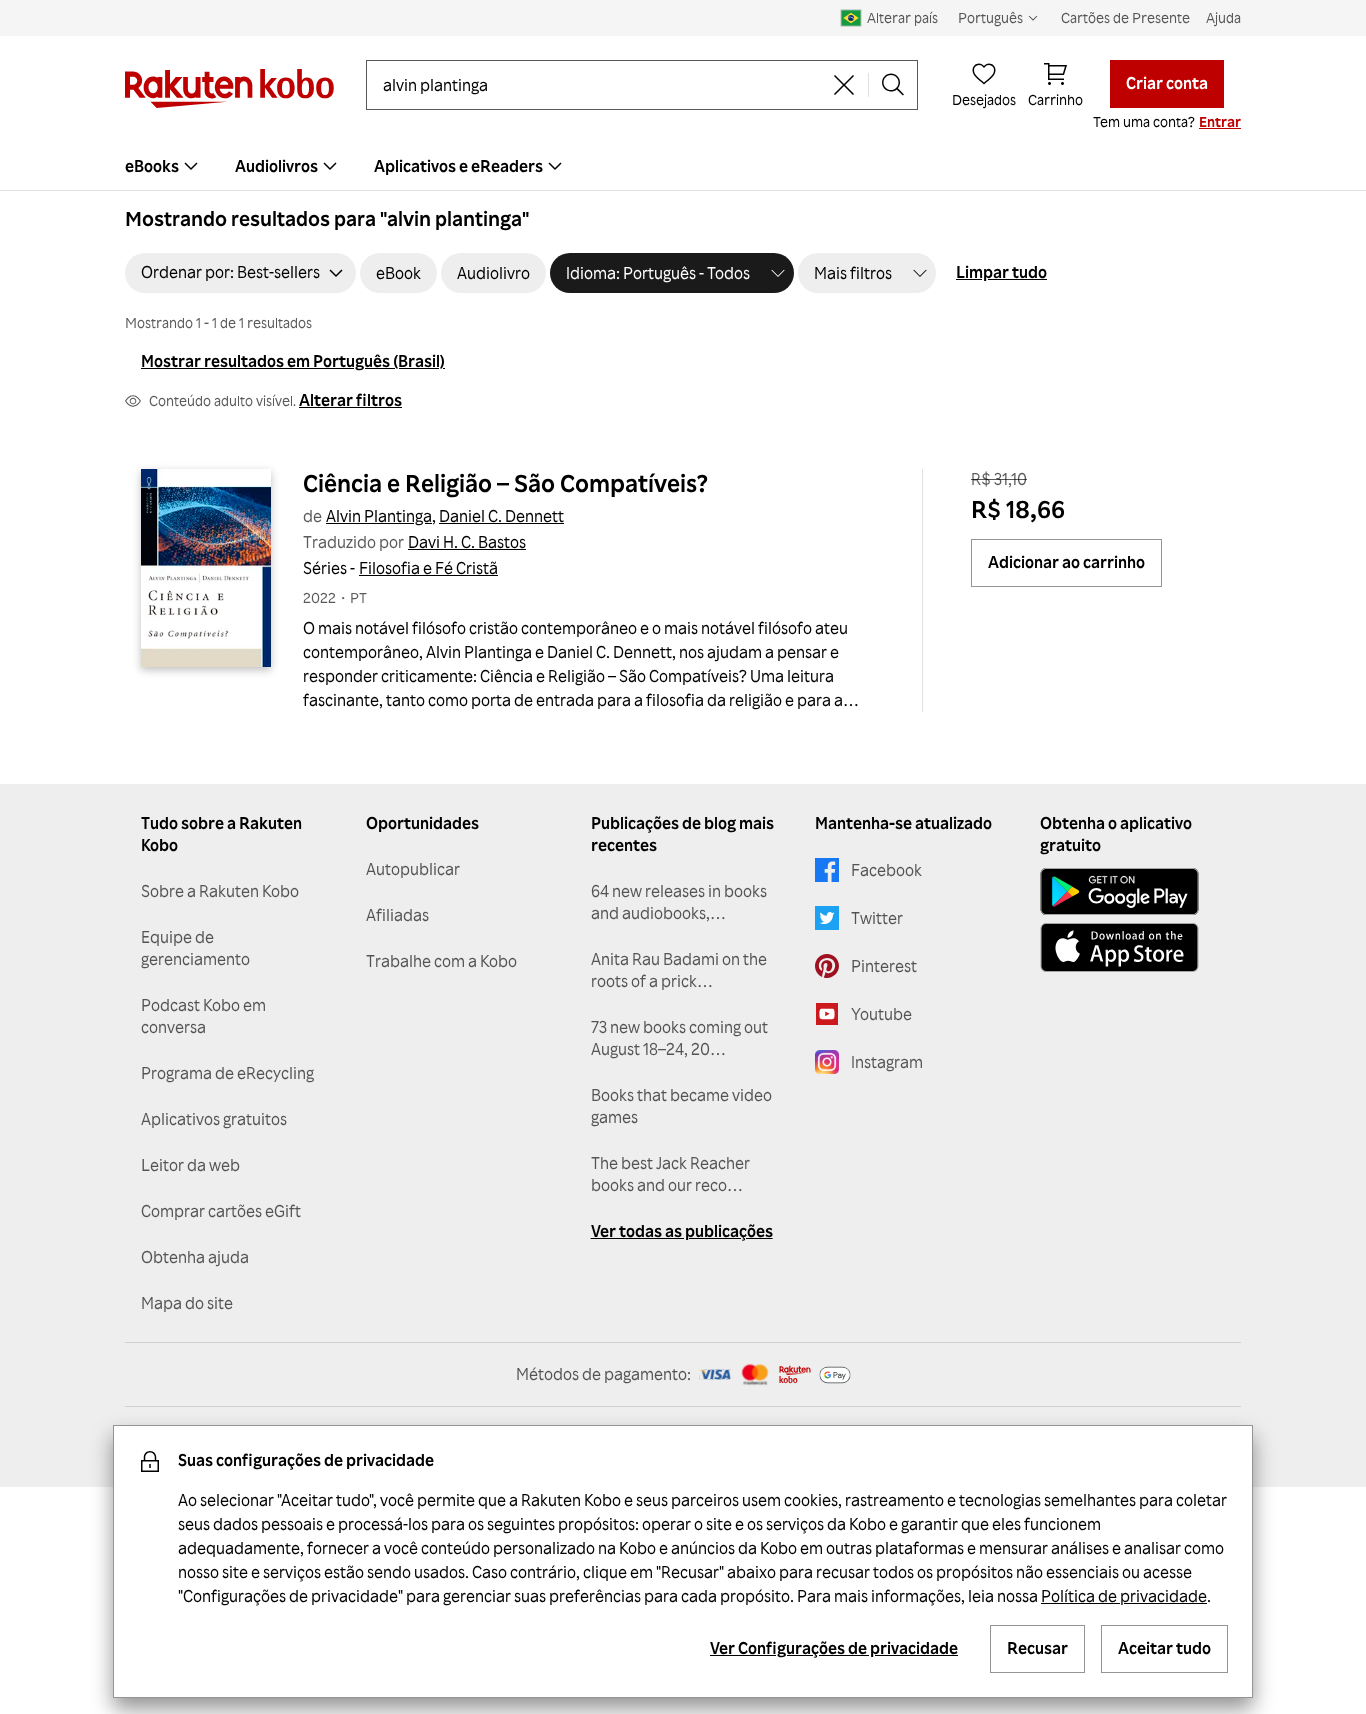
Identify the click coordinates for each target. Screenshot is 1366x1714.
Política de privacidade (1124, 1596)
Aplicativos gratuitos (214, 1119)
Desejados (984, 99)
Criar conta (1167, 83)
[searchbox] (601, 85)
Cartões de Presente (1125, 17)
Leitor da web (190, 1165)
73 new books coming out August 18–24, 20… (679, 1038)
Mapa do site (187, 1303)
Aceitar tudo (1164, 1648)
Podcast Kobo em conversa (203, 1016)
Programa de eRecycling (227, 1073)
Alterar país (902, 17)
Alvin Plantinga (379, 516)
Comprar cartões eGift (221, 1211)
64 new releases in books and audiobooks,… (679, 902)
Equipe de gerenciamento (195, 948)
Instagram (887, 1062)
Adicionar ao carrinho (1066, 562)
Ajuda (1223, 17)
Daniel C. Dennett (501, 516)
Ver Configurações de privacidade (834, 1648)
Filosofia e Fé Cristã (428, 568)
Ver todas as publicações (682, 1231)
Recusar (1037, 1648)
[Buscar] (893, 85)
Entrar (1220, 121)
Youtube (881, 1014)
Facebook (886, 870)
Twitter (877, 918)
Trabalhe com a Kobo (441, 961)
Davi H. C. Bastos (467, 542)
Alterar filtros (350, 400)
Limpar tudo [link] (1001, 272)
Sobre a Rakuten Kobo (220, 891)
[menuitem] (164, 166)
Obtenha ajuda (195, 1257)
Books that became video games (681, 1106)
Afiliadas (397, 915)
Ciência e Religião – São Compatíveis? (505, 483)
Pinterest (884, 966)
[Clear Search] (844, 85)
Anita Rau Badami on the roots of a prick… (679, 970)
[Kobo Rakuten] (229, 88)
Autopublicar (413, 869)
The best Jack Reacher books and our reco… (670, 1174)
